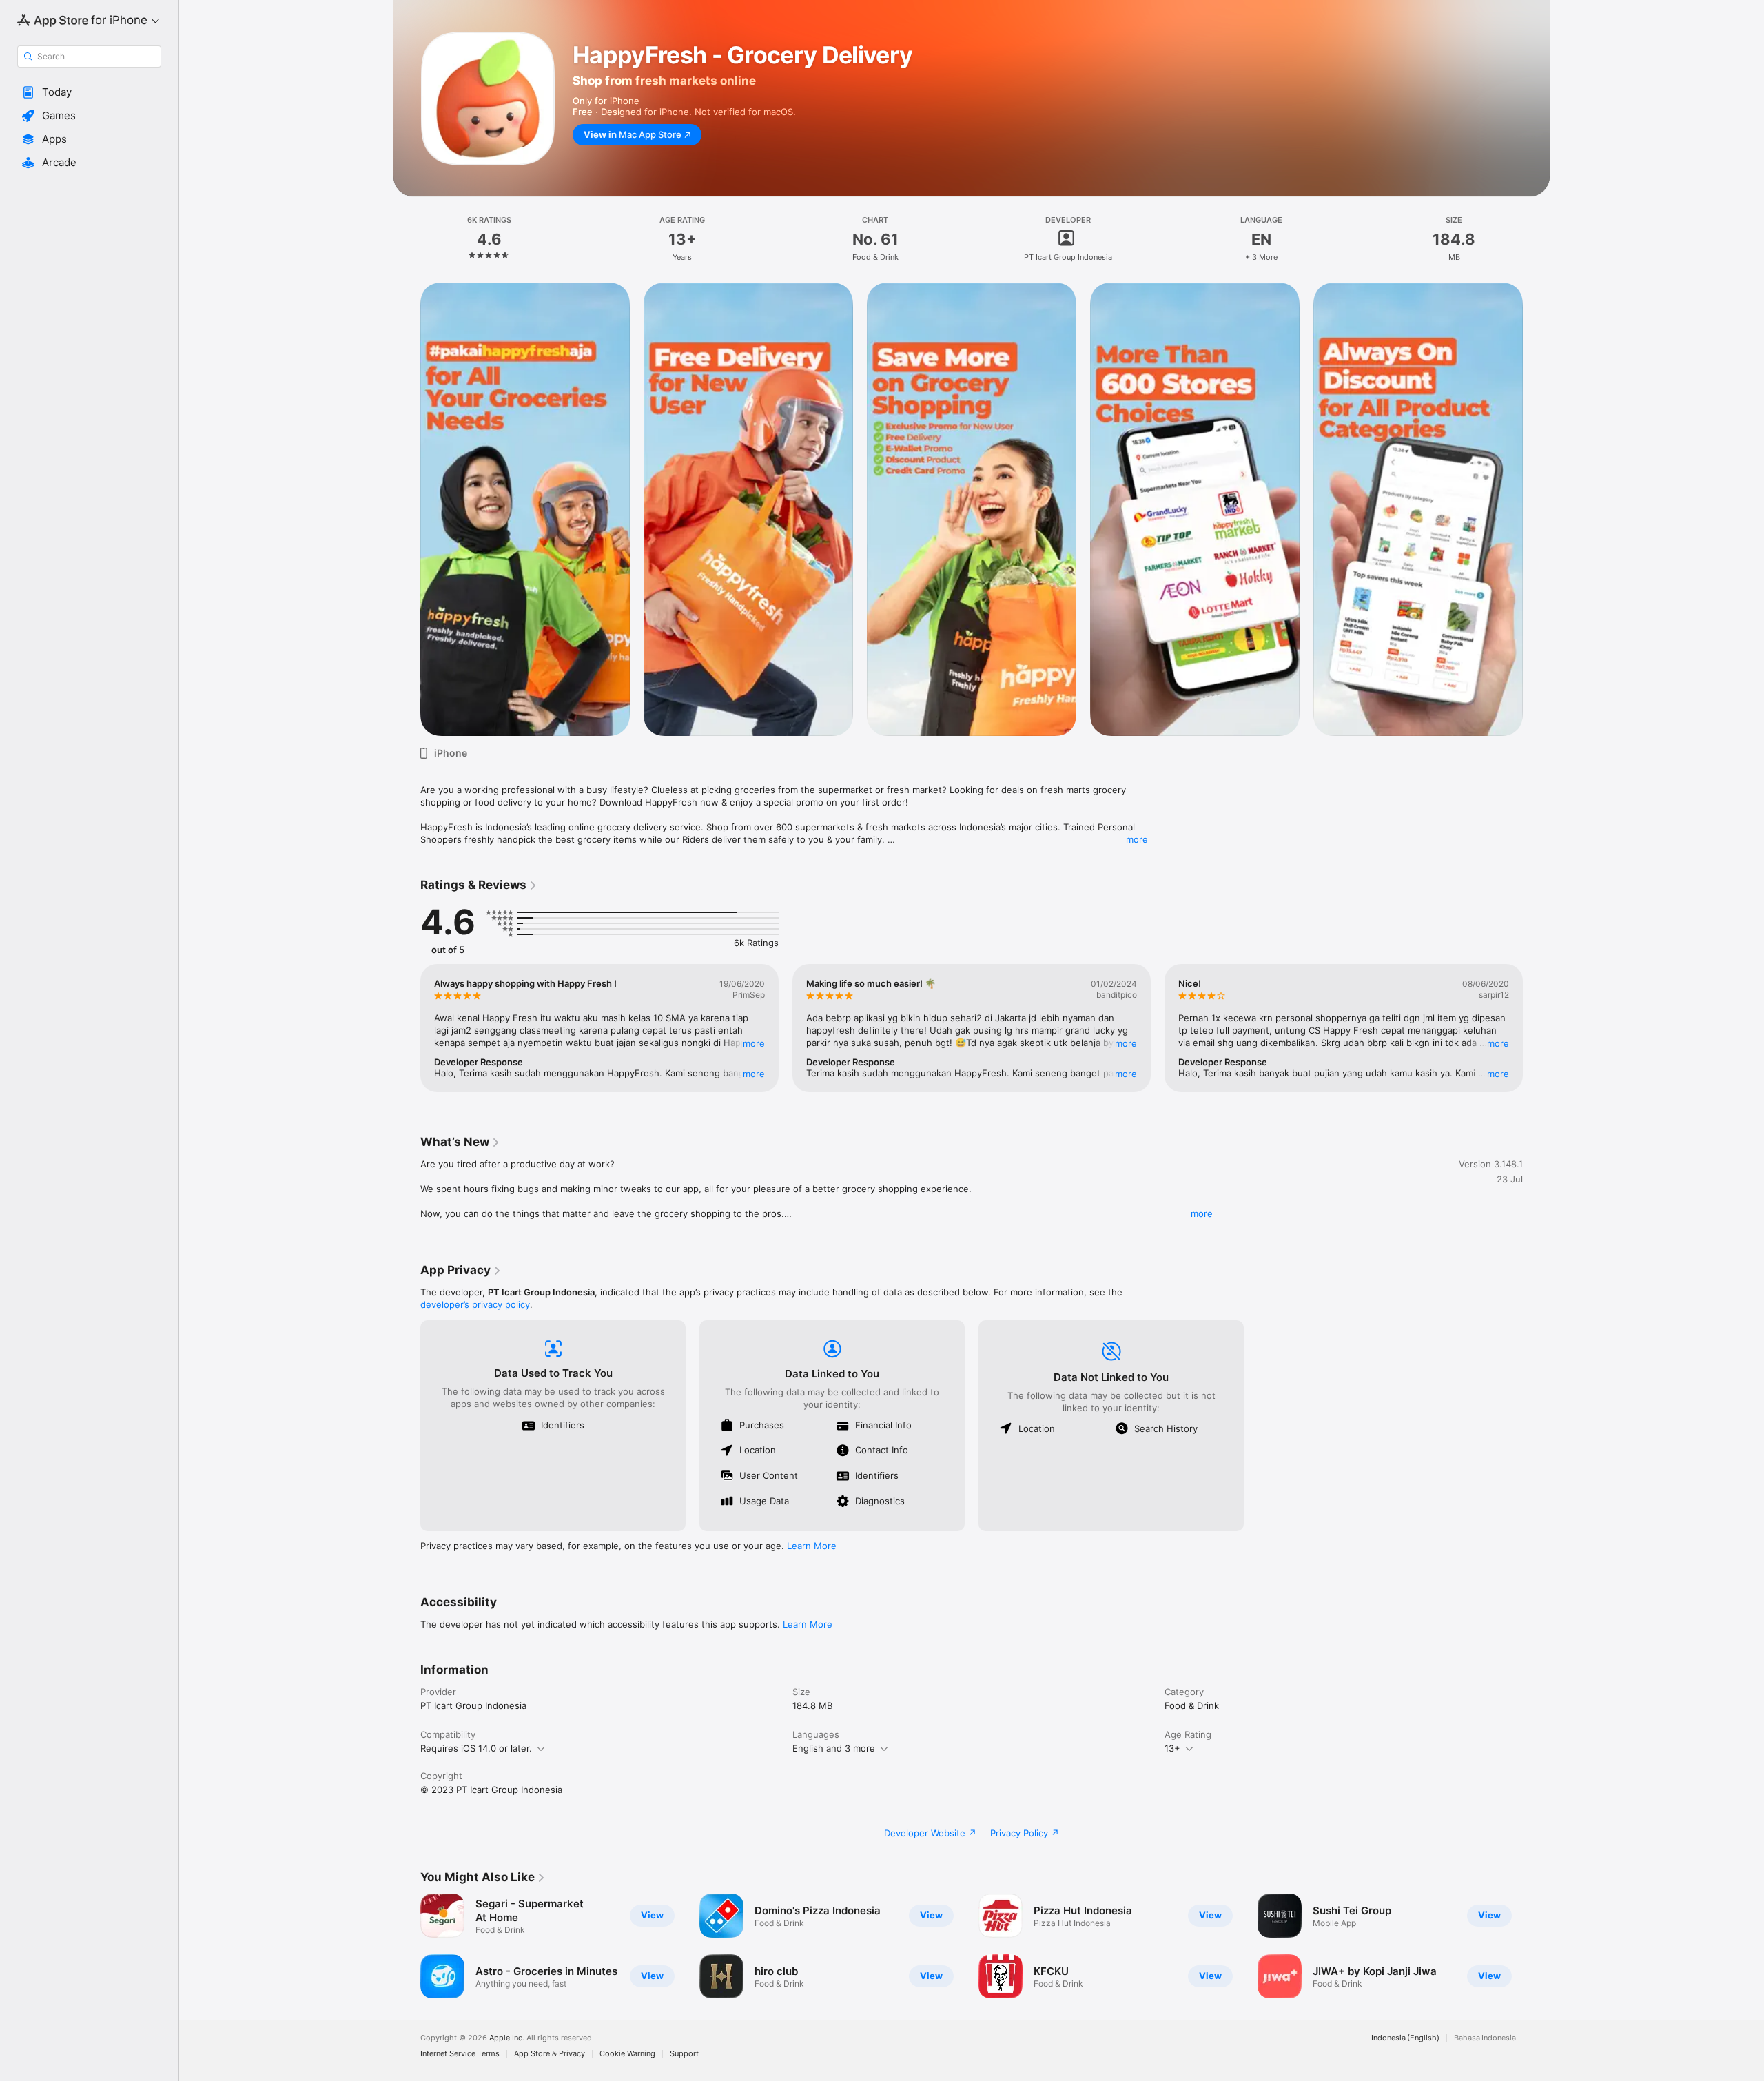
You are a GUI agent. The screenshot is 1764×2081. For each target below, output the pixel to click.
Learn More (812, 1546)
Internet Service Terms (460, 2054)
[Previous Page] (407, 509)
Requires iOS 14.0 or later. (476, 1748)
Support (684, 2054)
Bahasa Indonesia (1485, 2038)
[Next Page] (1537, 509)
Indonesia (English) (1405, 2038)
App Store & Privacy (550, 2054)
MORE (754, 1043)
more (1137, 839)
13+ (1172, 1748)
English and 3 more (834, 1748)
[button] (89, 92)
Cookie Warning (627, 2054)
